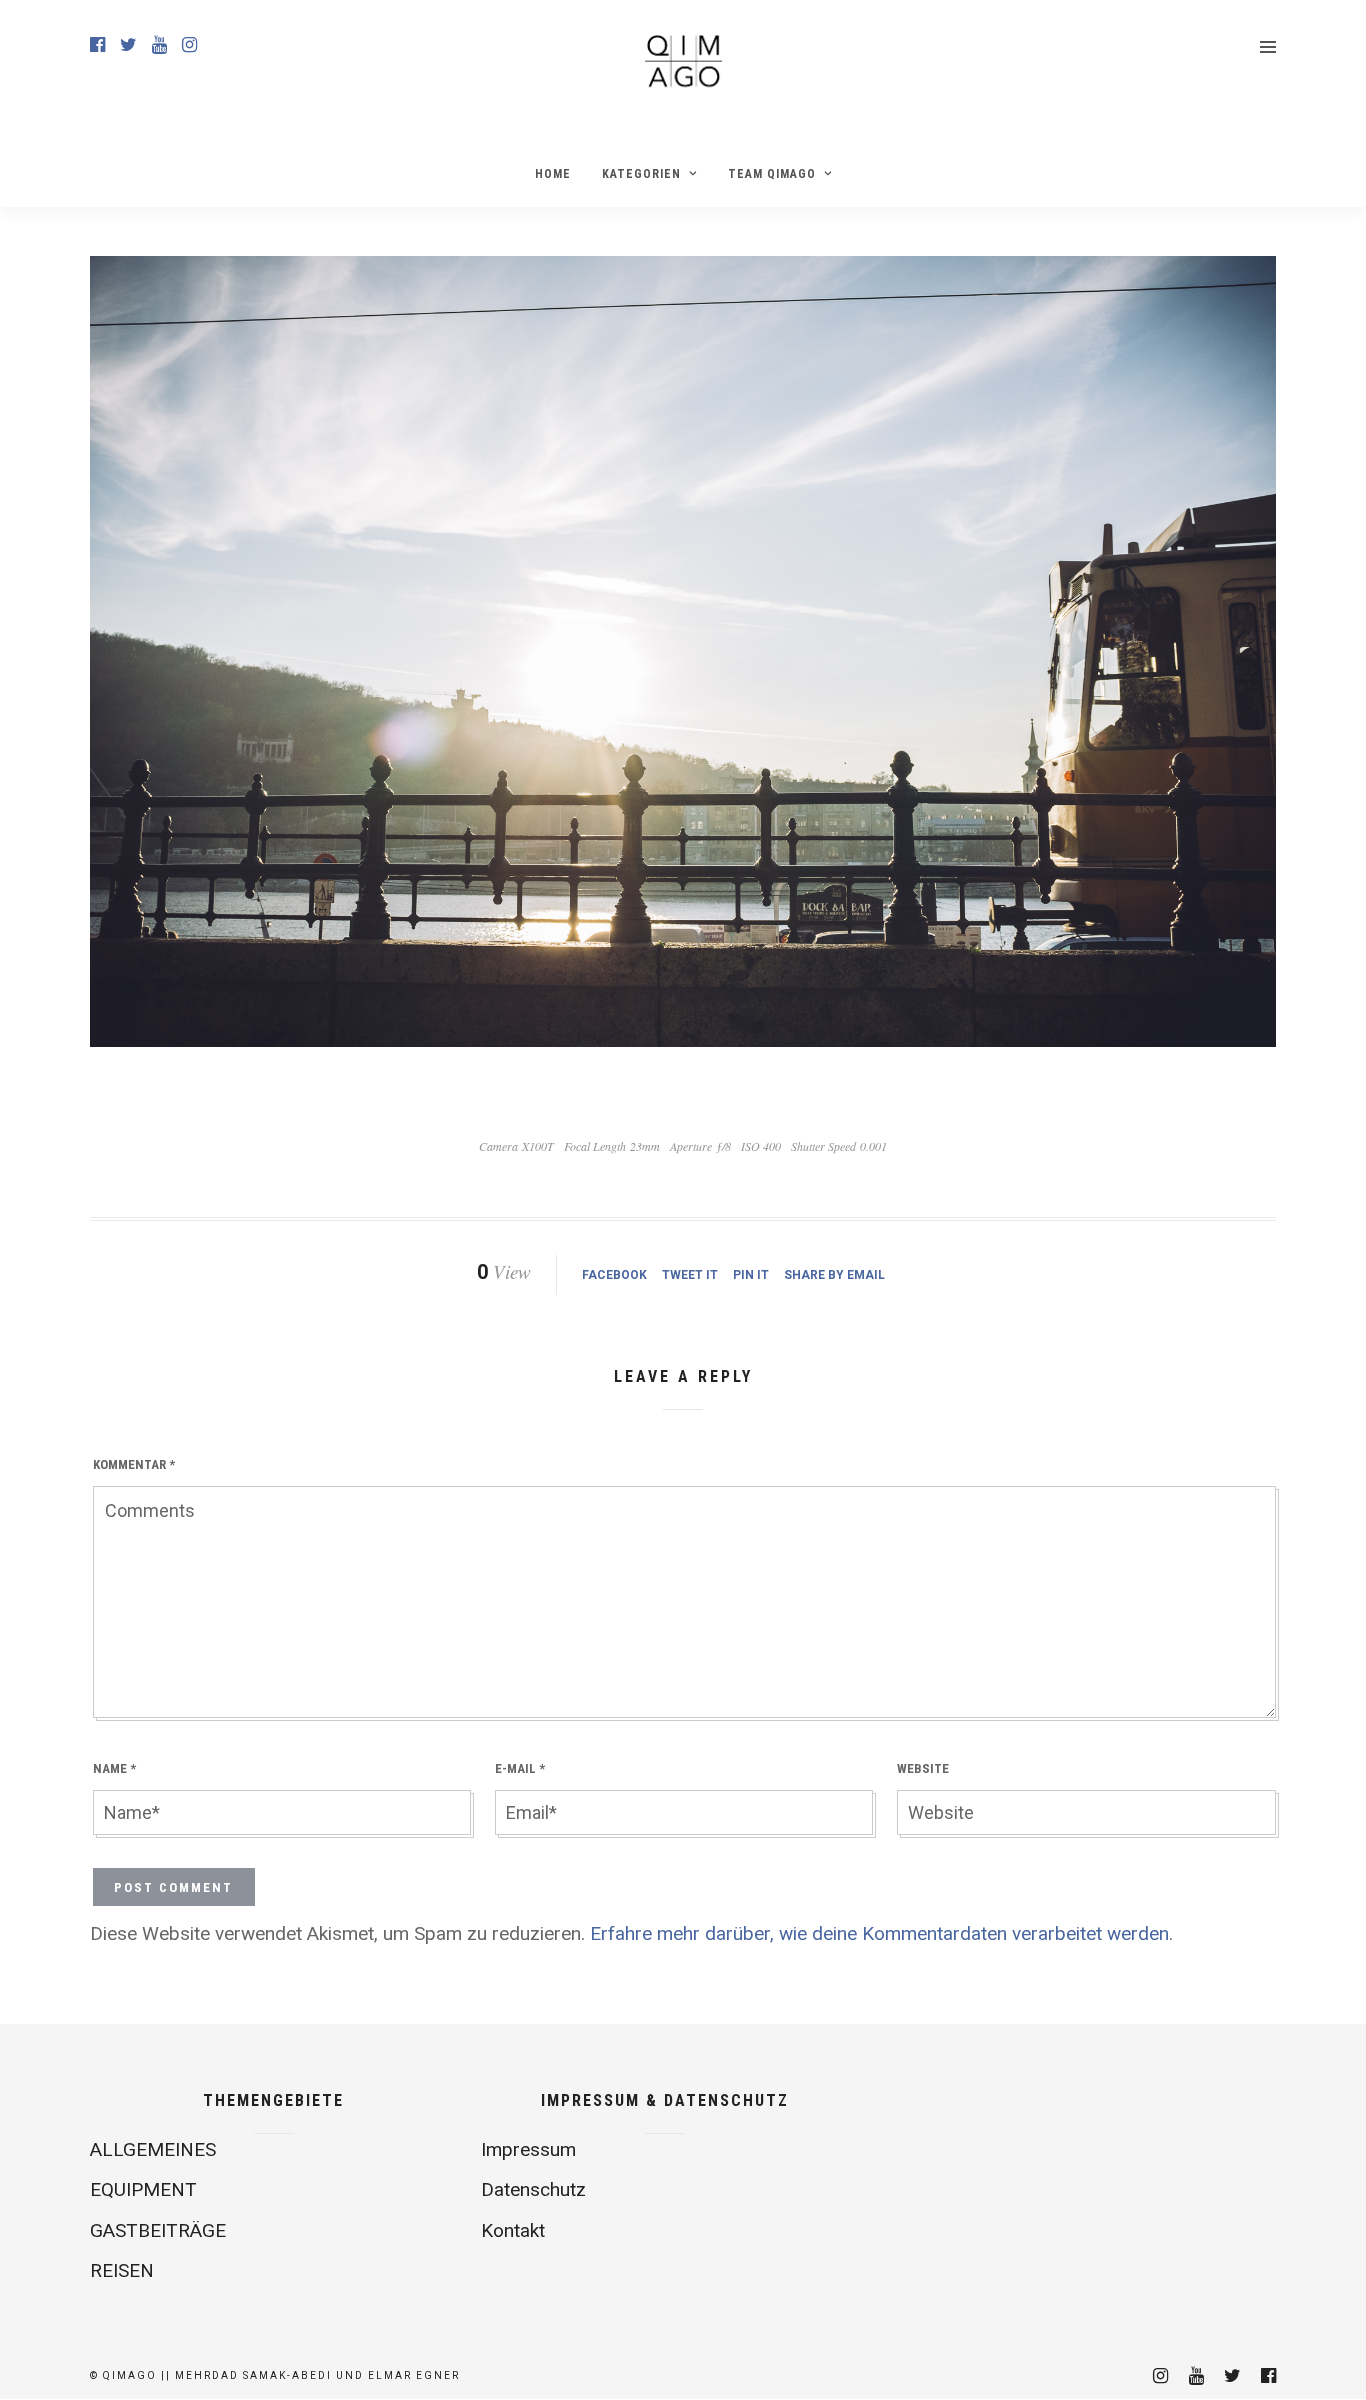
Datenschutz (533, 2189)
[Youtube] (159, 45)
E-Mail (520, 1768)
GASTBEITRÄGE (158, 2230)
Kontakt (513, 2230)
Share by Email (834, 1275)
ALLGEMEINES (153, 2149)
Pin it (751, 1275)
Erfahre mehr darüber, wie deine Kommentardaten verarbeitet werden (879, 1933)
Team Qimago (772, 174)
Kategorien (641, 174)
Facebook (614, 1275)
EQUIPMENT (143, 2189)
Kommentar (134, 1464)
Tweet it (690, 1275)
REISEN (122, 2270)
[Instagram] (189, 45)
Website (923, 1768)
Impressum (528, 2149)
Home (553, 174)
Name (114, 1768)
